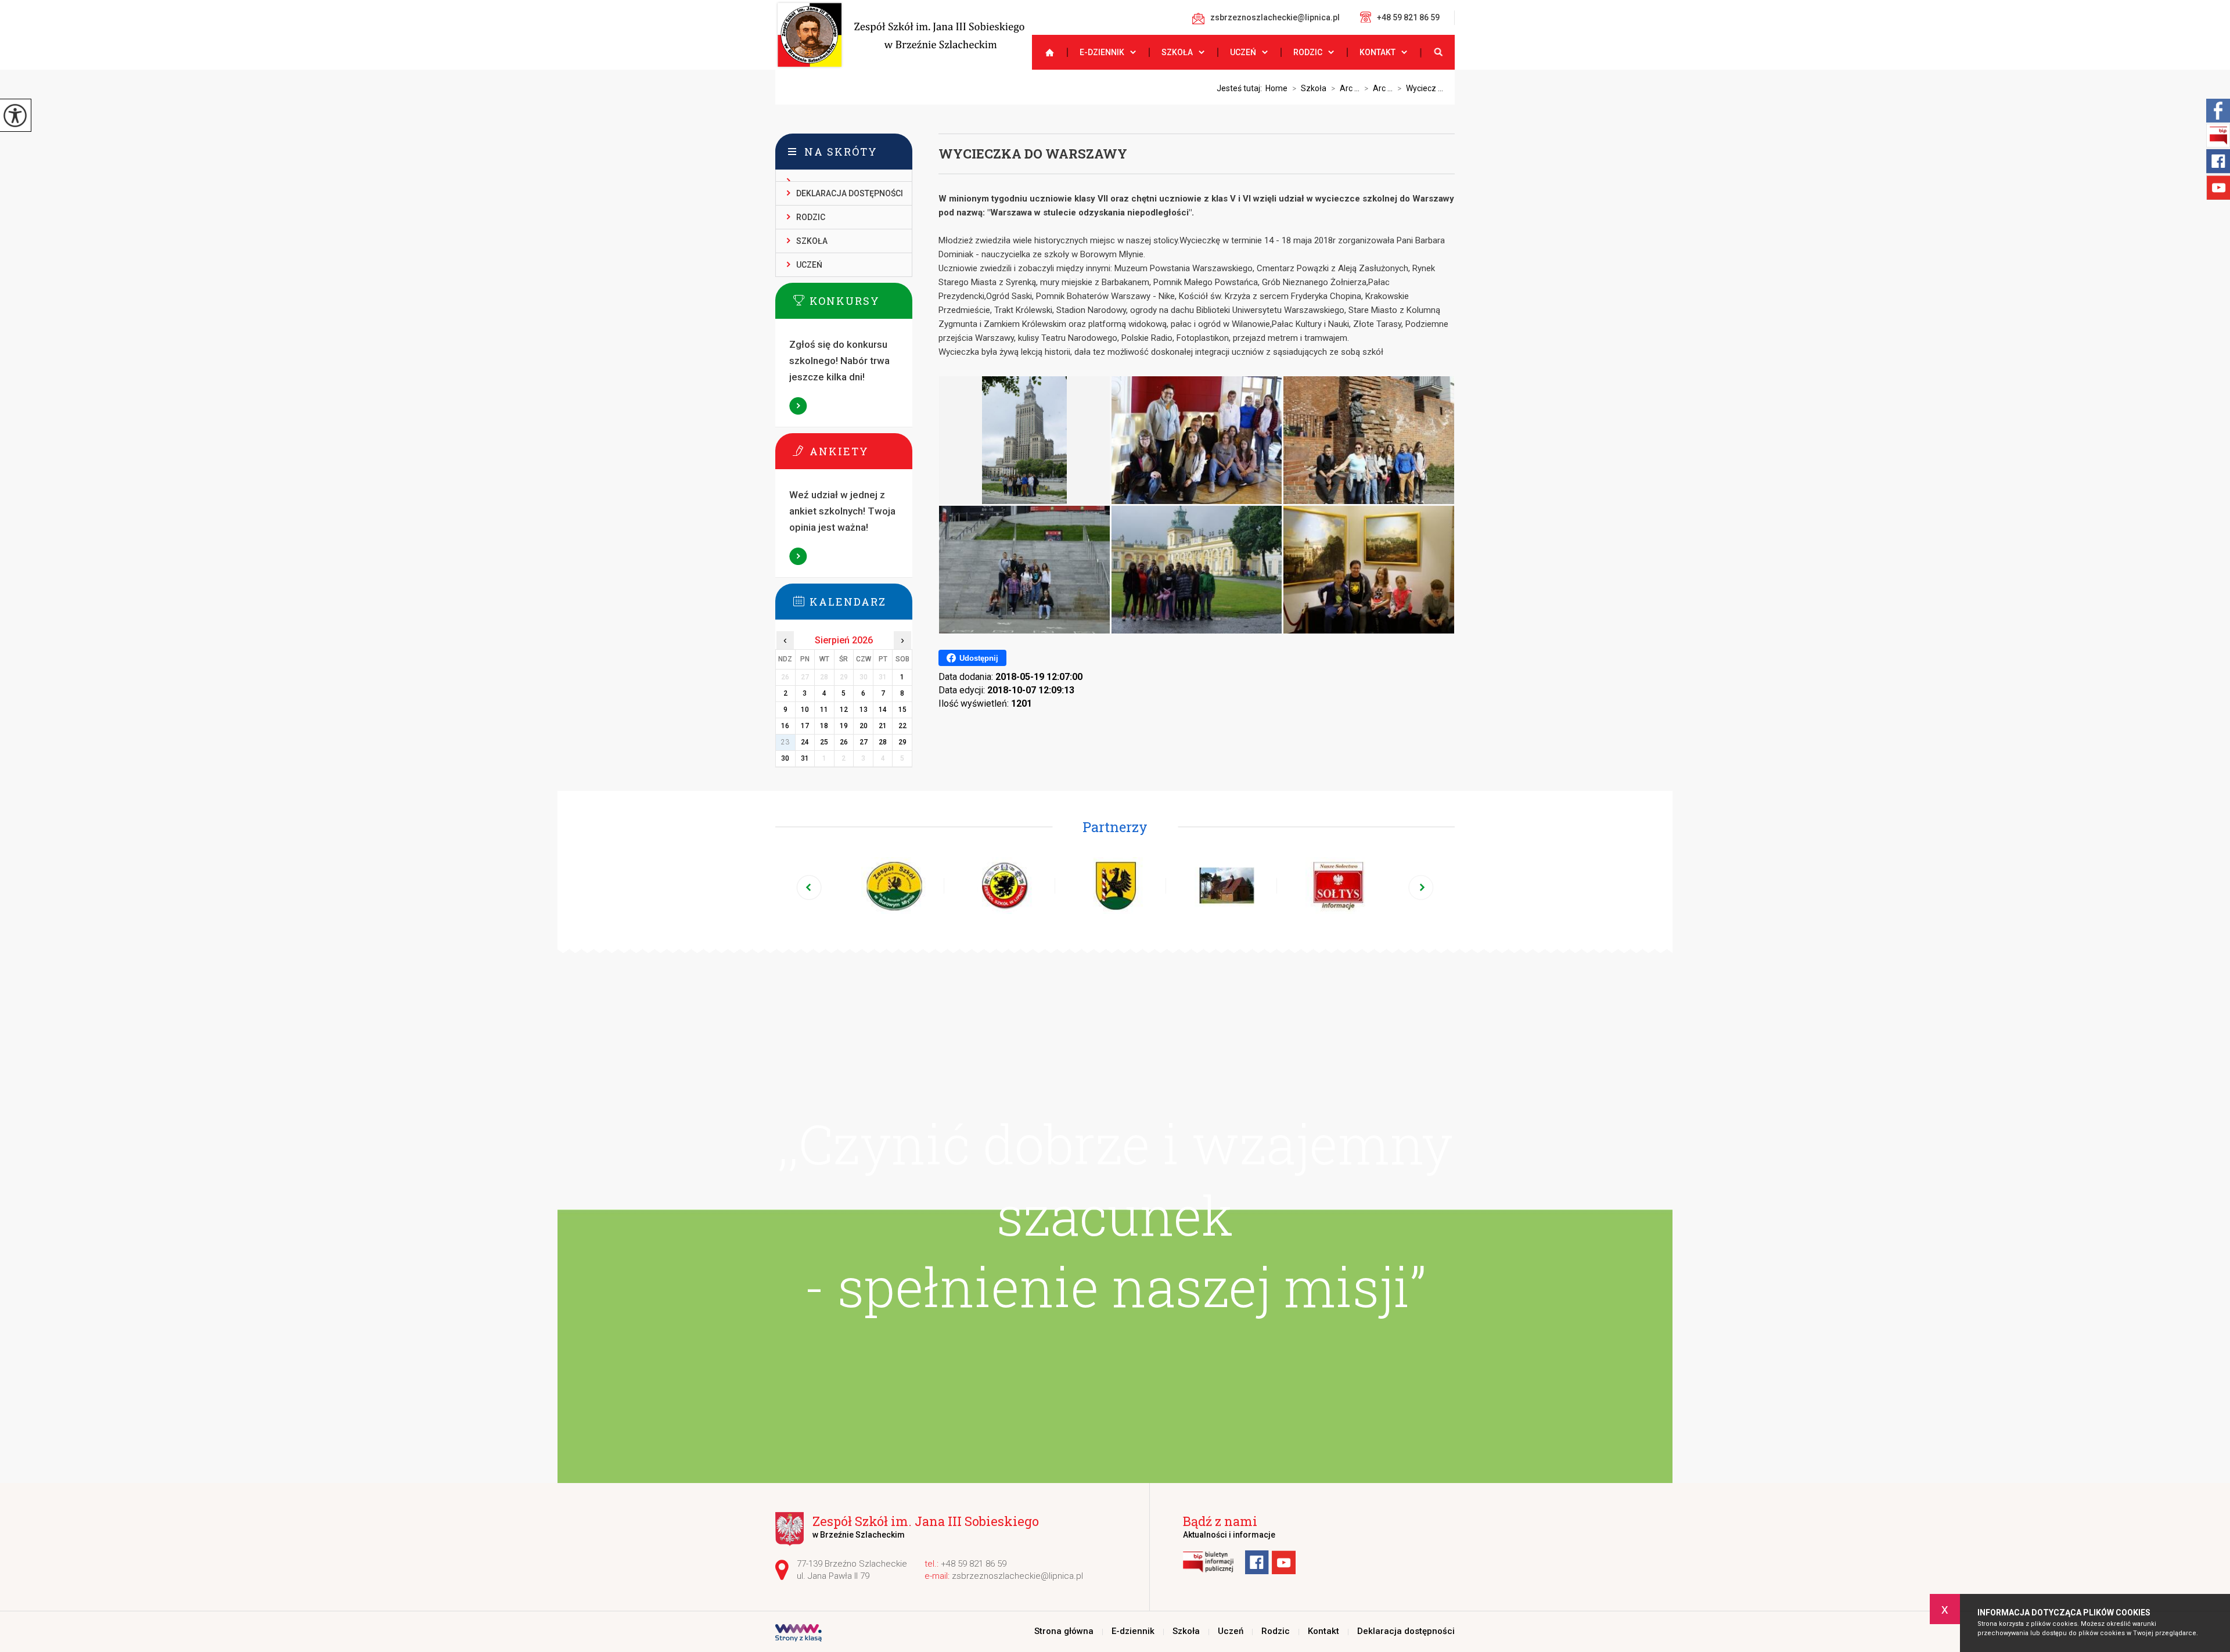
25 (824, 742)
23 (785, 742)
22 (902, 726)
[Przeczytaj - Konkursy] (861, 300)
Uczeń (1243, 52)
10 (805, 710)
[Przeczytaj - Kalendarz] (861, 601)
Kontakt (1377, 52)
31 (805, 758)
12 (844, 710)
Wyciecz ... (1420, 88)
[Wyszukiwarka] (1437, 52)
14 (883, 710)
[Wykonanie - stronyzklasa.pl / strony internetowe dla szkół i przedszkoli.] (799, 1634)
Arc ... (1345, 88)
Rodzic (1308, 52)
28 (883, 742)
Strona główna (1045, 52)
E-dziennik (1102, 52)
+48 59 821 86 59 (1408, 17)
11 (824, 710)
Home (1276, 88)
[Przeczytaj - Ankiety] (861, 451)
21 (883, 726)
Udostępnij (979, 658)
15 (902, 710)
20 (864, 726)
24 (805, 742)
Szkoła (1177, 52)
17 (805, 726)
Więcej (799, 406)
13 (864, 710)
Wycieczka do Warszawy (1033, 154)
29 (902, 742)
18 (824, 726)
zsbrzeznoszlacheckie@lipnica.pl (1275, 17)
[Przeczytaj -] (844, 176)
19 (844, 726)
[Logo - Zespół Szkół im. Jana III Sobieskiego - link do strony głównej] (900, 35)
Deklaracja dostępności (850, 193)
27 (864, 742)
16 (785, 726)
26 (844, 742)
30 (785, 758)
